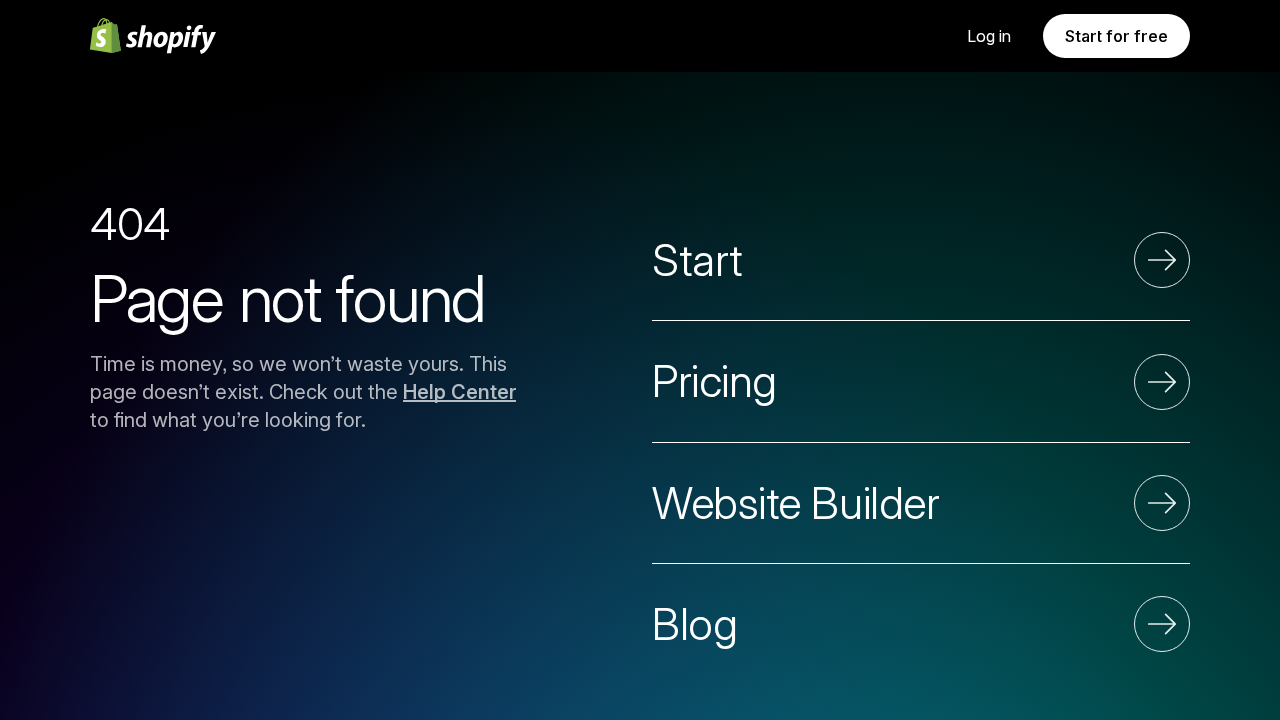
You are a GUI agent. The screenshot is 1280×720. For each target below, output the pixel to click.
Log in (989, 36)
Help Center (459, 392)
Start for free (1116, 36)
